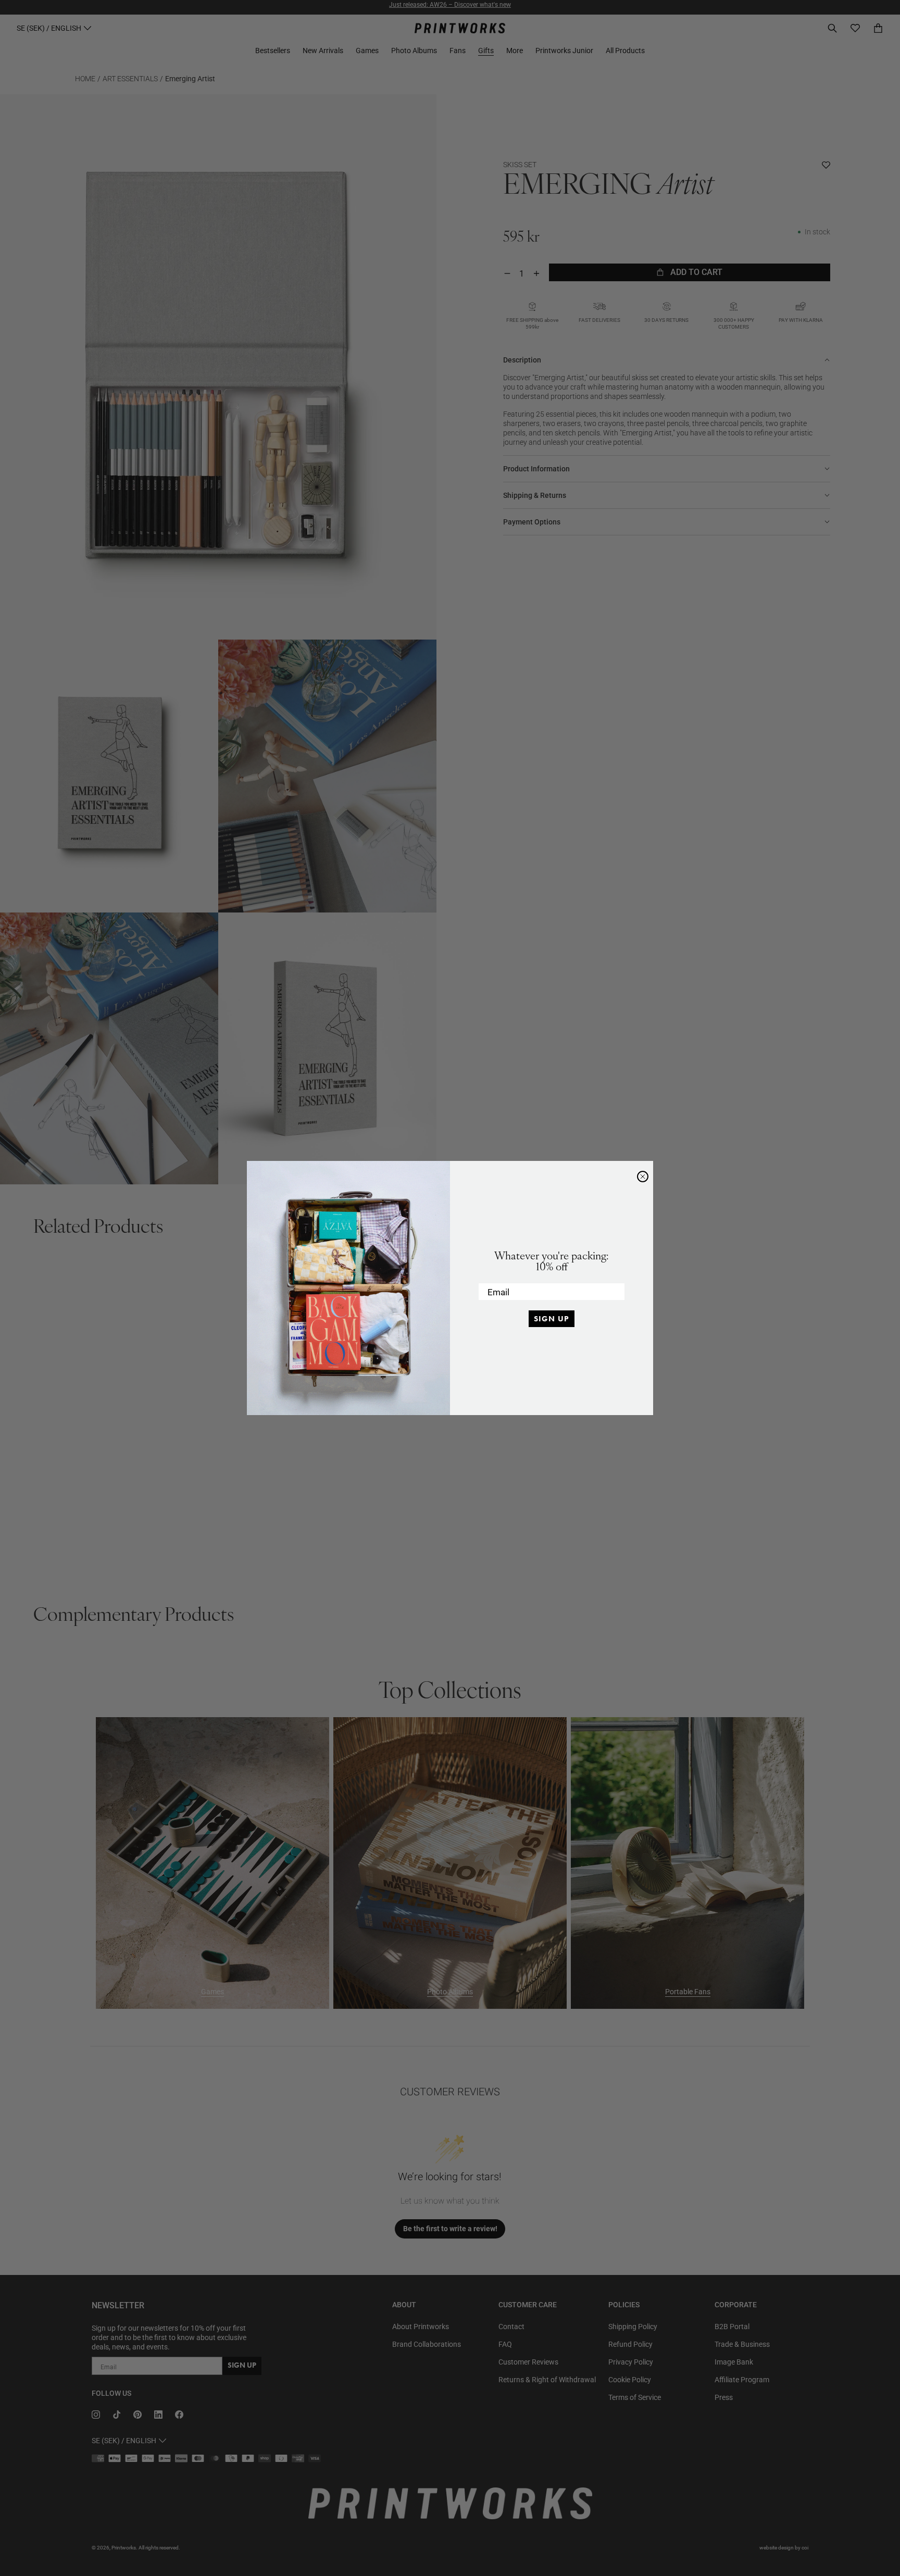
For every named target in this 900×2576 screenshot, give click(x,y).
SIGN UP (552, 1319)
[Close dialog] (643, 1177)
